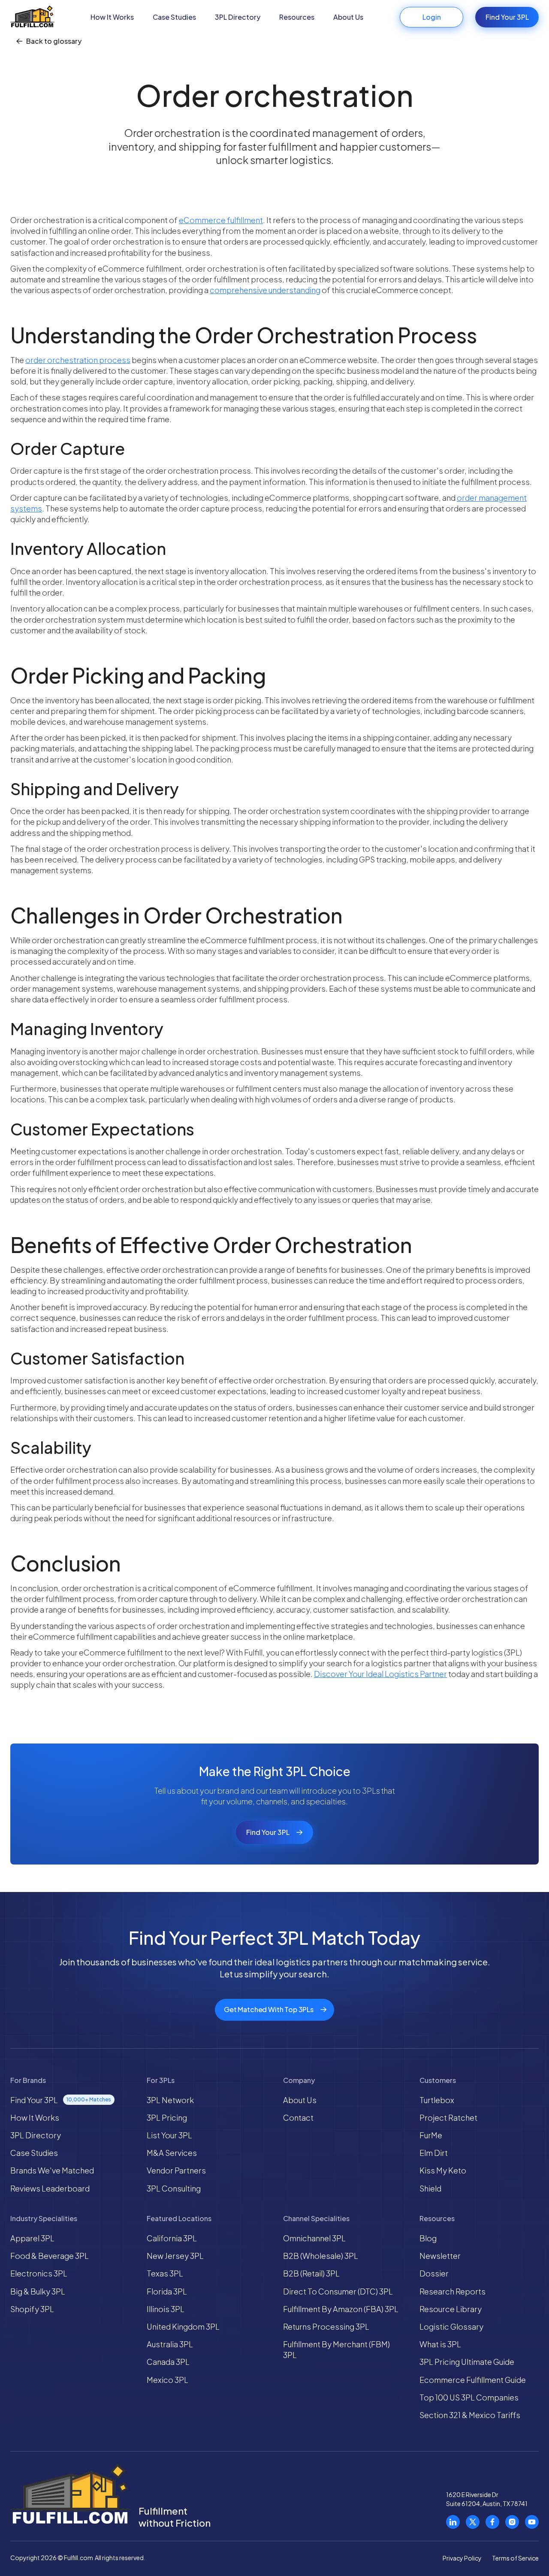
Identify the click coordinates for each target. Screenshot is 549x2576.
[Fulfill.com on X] (473, 2522)
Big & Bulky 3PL (38, 2291)
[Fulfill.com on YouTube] (532, 2522)
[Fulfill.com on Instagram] (512, 2522)
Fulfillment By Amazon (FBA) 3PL (341, 2309)
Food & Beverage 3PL (50, 2256)
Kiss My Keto (443, 2170)
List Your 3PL (169, 2135)
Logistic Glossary (451, 2326)
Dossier (434, 2273)
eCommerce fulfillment (221, 220)
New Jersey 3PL (175, 2256)
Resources (297, 17)
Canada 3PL (168, 2362)
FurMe (431, 2135)
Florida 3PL (167, 2291)
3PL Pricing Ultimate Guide (467, 2362)
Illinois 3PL (166, 2309)
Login (432, 17)
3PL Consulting (174, 2188)
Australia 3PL (170, 2344)
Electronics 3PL (39, 2273)
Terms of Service (515, 2558)
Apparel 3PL (32, 2238)
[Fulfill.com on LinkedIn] (453, 2522)
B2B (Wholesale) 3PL (321, 2256)
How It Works (112, 17)
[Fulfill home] (32, 17)
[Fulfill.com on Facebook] (492, 2522)
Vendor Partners (176, 2170)
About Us (348, 17)
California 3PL (172, 2238)
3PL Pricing (167, 2117)
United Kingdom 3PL (183, 2326)
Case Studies (174, 17)
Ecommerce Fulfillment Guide (473, 2380)
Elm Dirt (434, 2153)
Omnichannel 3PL (314, 2238)
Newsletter (440, 2256)
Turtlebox (437, 2100)
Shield (430, 2188)
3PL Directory (238, 17)
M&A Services (172, 2153)
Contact (298, 2117)
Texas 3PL (165, 2273)
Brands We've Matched (52, 2170)
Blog (428, 2238)
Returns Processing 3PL (326, 2326)
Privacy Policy (462, 2558)
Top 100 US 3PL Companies (469, 2397)
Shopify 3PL (32, 2309)
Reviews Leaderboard (50, 2188)
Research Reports (452, 2291)
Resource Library (451, 2309)
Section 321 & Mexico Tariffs (470, 2415)
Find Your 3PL (507, 17)
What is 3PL (440, 2344)
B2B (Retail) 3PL (311, 2273)
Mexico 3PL (167, 2380)
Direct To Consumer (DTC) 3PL (338, 2291)
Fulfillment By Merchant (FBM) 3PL (336, 2349)
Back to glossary (54, 41)
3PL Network (170, 2100)
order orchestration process (78, 360)
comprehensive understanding (265, 290)
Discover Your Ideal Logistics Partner (380, 1674)
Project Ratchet (448, 2117)
